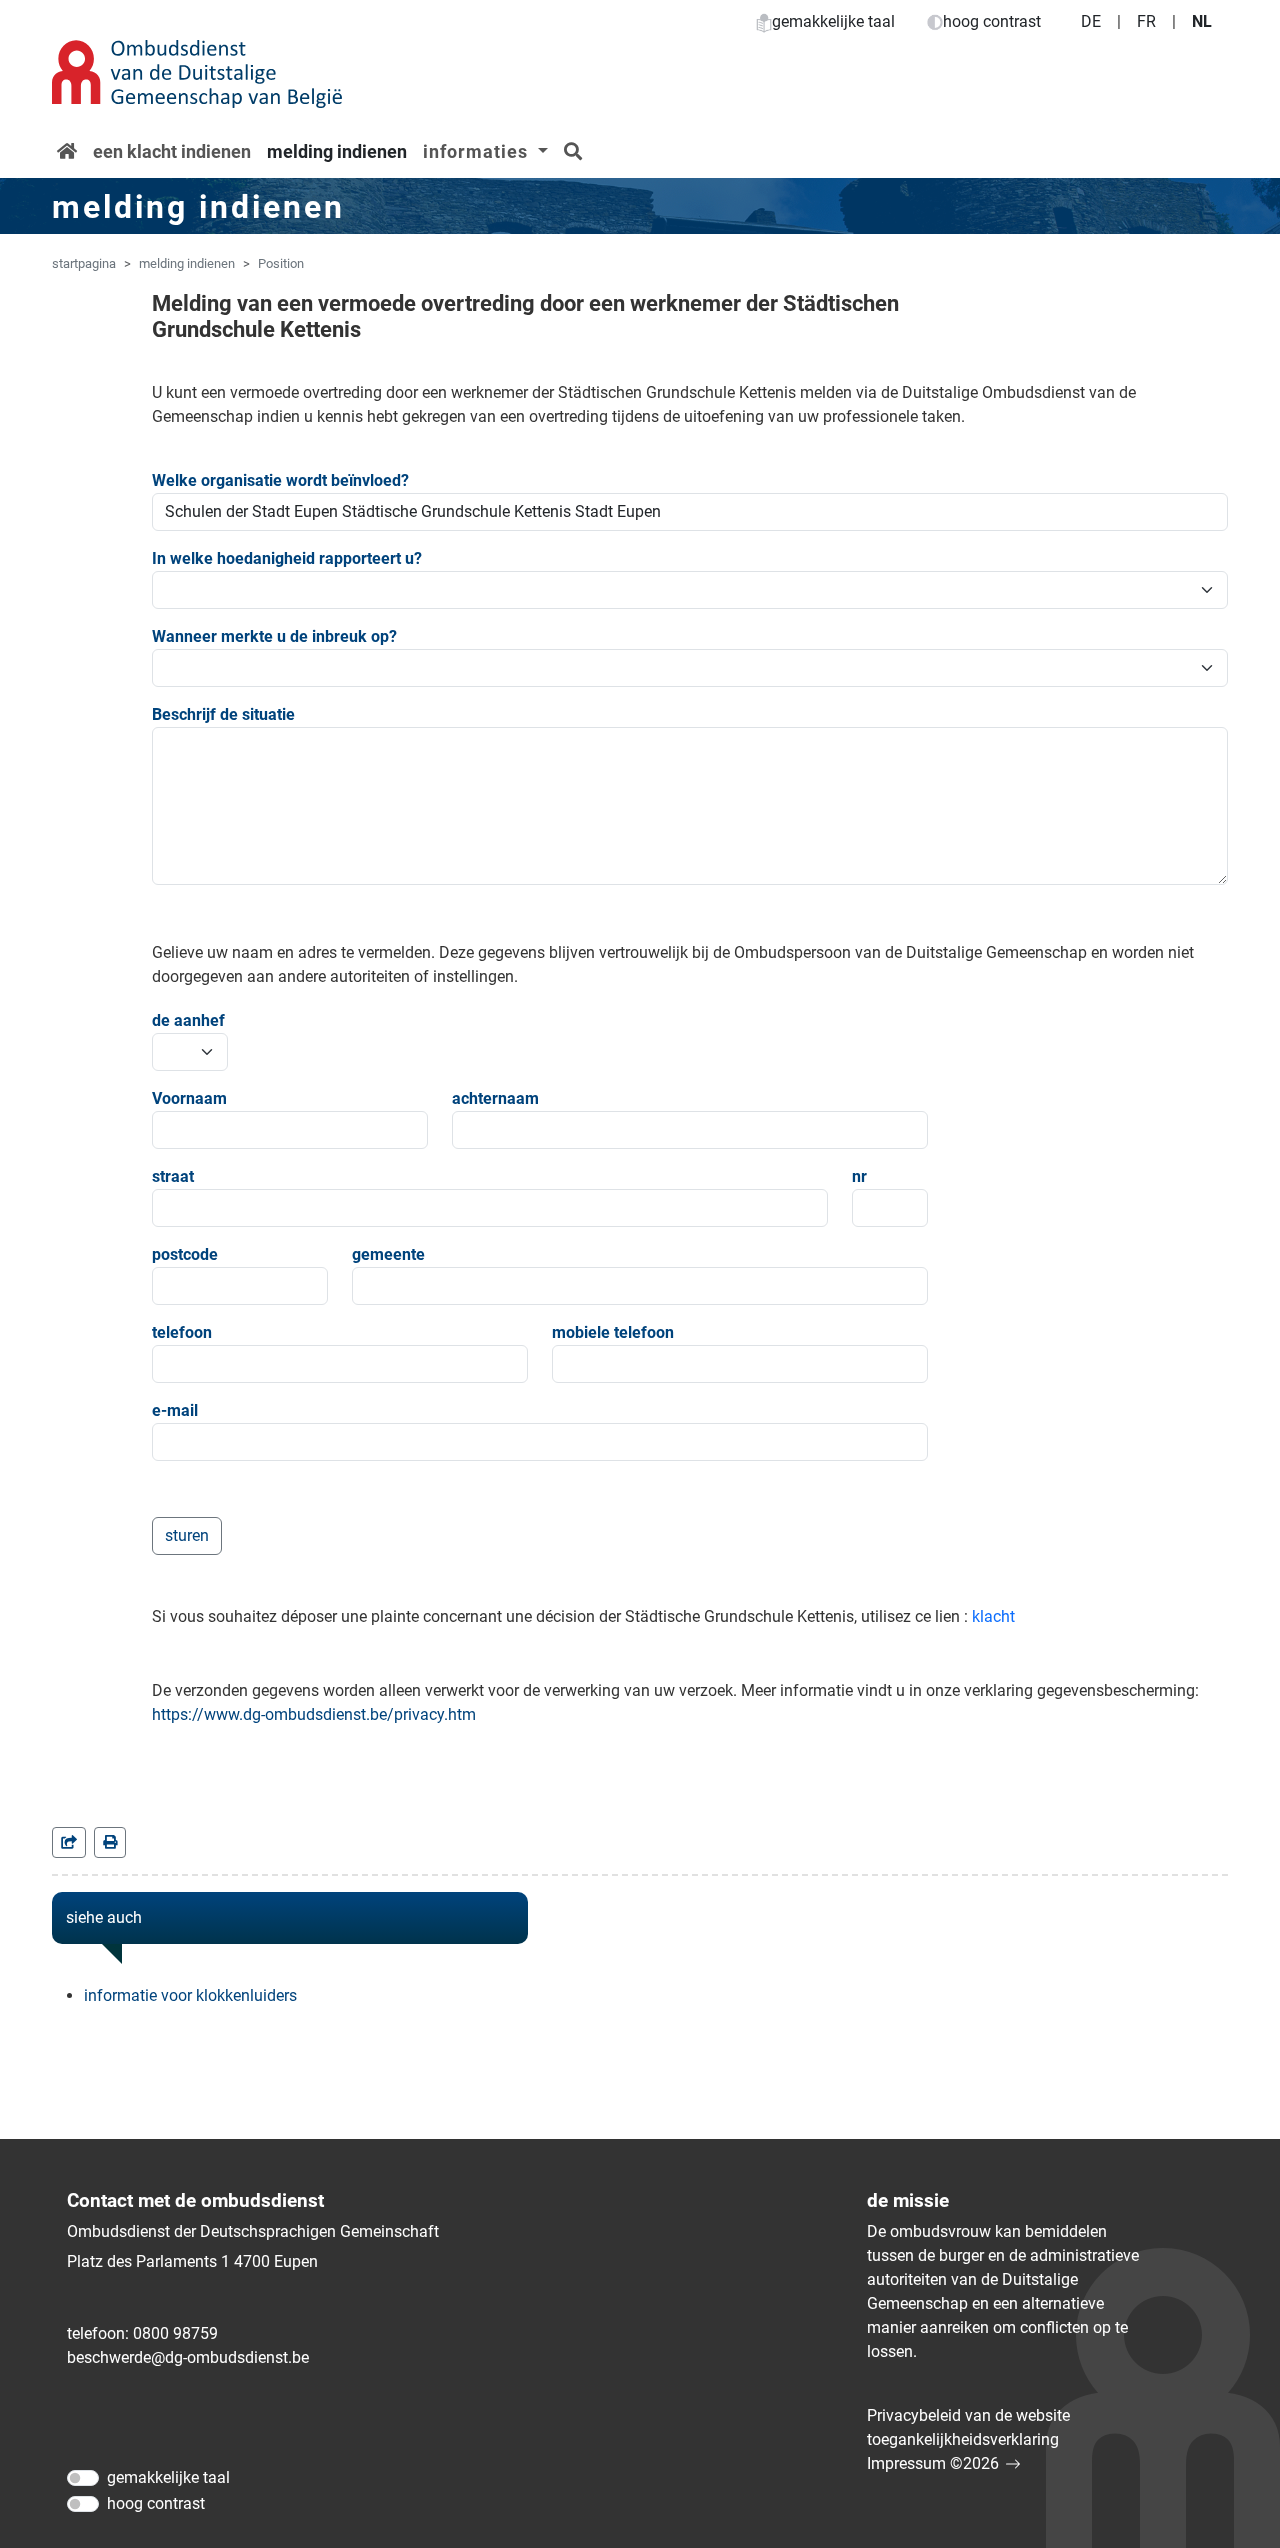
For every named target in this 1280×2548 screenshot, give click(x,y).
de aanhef (188, 1020)
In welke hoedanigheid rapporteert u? (287, 558)
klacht (993, 1616)
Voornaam (189, 1098)
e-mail (175, 1410)
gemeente (388, 1254)
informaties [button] (478, 151)
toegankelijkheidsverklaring (963, 2439)
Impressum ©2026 (933, 2463)
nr (859, 1176)
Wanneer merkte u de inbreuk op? (274, 636)
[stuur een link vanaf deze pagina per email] (69, 1842)
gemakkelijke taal (833, 21)
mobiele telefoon (613, 1332)
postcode (185, 1254)
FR (1146, 21)
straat (173, 1176)
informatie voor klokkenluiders (190, 1995)
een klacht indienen (172, 151)
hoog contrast (992, 21)
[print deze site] (110, 1842)
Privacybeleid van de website (968, 2415)
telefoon (182, 1332)
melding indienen (337, 151)
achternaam (495, 1098)
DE (1091, 21)
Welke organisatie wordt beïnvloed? (280, 480)
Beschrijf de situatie (223, 714)
